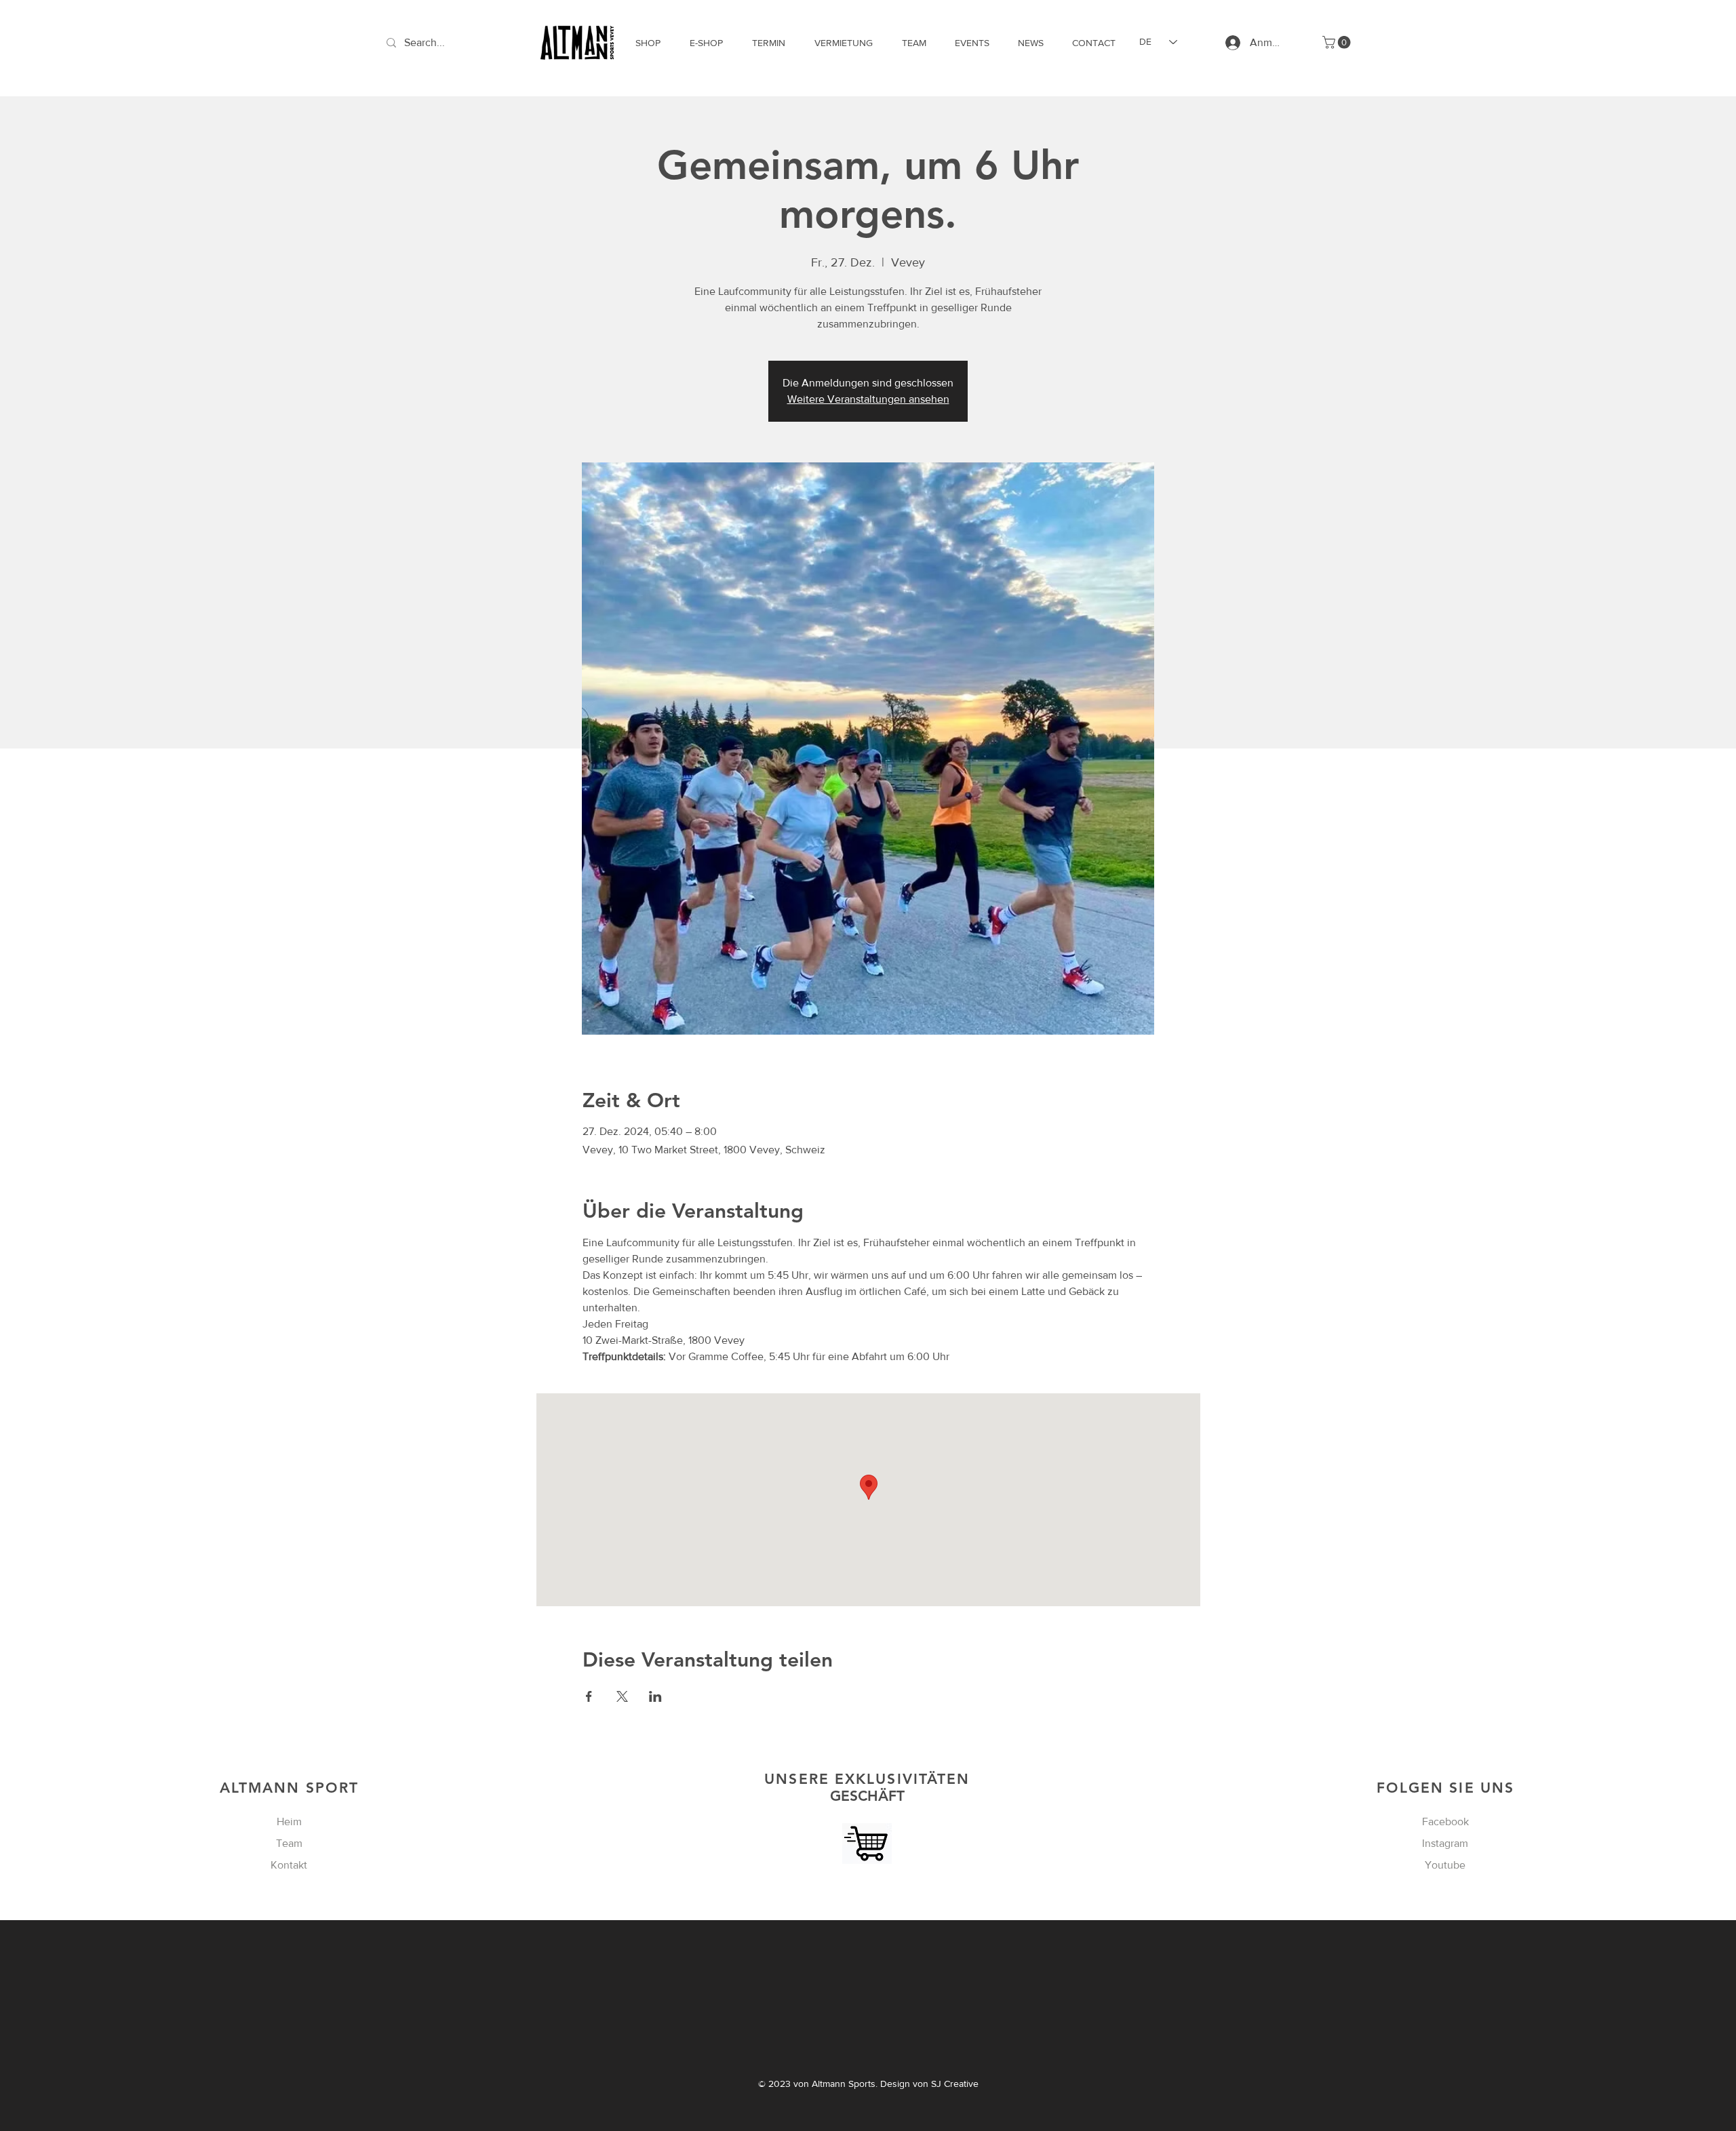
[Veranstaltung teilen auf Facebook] (589, 1696)
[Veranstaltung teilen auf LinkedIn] (655, 1696)
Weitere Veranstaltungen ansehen (868, 399)
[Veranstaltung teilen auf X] (622, 1696)
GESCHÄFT (867, 1787)
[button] (1338, 42)
